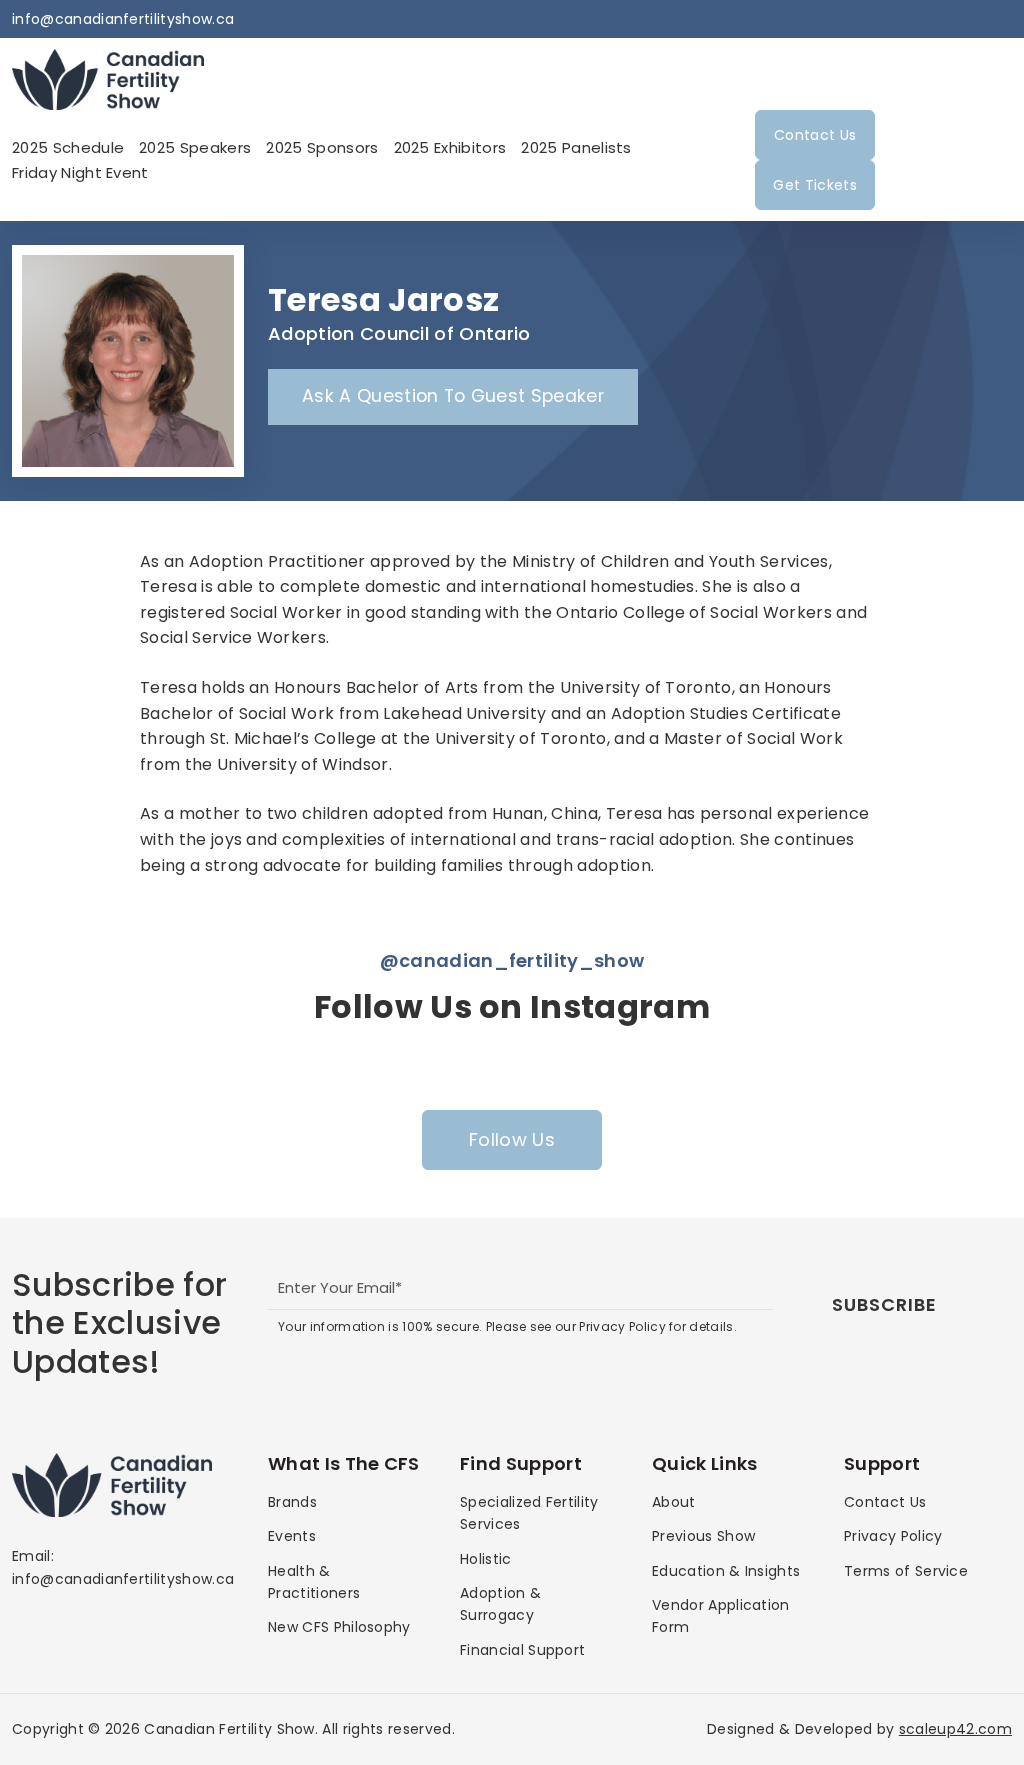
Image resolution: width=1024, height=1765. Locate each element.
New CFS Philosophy (339, 1627)
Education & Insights (726, 1571)
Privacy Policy (893, 1536)
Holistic (486, 1559)
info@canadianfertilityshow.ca (123, 19)
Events (292, 1536)
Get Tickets (815, 185)
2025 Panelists (576, 147)
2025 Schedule (68, 147)
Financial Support (522, 1650)
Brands (292, 1502)
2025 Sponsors (322, 147)
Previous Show (703, 1536)
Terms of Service (906, 1571)
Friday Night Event (80, 172)
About (674, 1502)
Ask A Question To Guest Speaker (453, 396)
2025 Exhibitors (450, 147)
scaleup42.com (955, 1729)
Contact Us (815, 135)
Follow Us (512, 1139)
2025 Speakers (195, 147)
